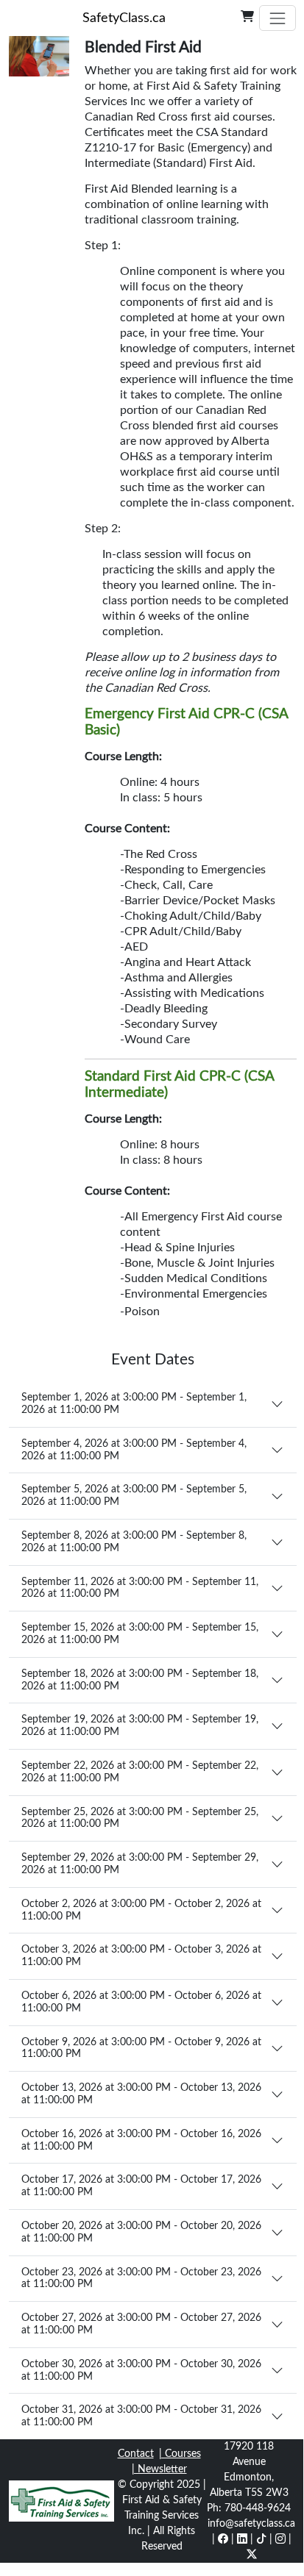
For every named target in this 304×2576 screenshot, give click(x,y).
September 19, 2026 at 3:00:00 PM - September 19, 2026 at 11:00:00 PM (140, 1726)
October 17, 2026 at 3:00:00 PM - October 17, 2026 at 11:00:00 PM (141, 2186)
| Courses (180, 2454)
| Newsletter (159, 2469)
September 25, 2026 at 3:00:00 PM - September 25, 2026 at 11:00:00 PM (140, 1818)
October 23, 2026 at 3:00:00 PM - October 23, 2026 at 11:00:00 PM (141, 2279)
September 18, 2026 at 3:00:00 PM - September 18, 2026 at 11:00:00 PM (140, 1680)
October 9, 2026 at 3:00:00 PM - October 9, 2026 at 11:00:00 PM (141, 2049)
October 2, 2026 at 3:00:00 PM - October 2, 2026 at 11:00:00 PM (141, 1910)
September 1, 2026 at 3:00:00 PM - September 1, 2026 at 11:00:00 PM (134, 1404)
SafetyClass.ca (124, 18)
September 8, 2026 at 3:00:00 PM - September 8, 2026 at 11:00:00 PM (134, 1542)
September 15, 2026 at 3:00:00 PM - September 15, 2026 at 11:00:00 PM (140, 1634)
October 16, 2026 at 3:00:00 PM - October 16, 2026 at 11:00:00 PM (141, 2140)
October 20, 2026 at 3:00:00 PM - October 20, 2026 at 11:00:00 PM (141, 2232)
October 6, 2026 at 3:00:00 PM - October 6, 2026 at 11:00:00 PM (141, 2002)
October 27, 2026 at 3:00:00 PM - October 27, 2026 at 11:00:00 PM (141, 2324)
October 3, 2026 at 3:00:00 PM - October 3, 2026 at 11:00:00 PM (141, 1956)
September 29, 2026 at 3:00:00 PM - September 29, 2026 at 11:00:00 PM (140, 1864)
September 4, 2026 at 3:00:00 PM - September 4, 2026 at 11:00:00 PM (134, 1450)
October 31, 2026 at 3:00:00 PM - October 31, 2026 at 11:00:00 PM (141, 2416)
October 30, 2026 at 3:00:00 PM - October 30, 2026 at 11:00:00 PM (141, 2371)
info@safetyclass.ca (251, 2524)
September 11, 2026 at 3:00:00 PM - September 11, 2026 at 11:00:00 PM (140, 1588)
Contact (136, 2454)
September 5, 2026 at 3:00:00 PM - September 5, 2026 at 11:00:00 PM (134, 1496)
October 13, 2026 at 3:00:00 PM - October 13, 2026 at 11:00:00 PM (141, 2094)
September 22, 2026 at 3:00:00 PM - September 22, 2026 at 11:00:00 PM (140, 1772)
